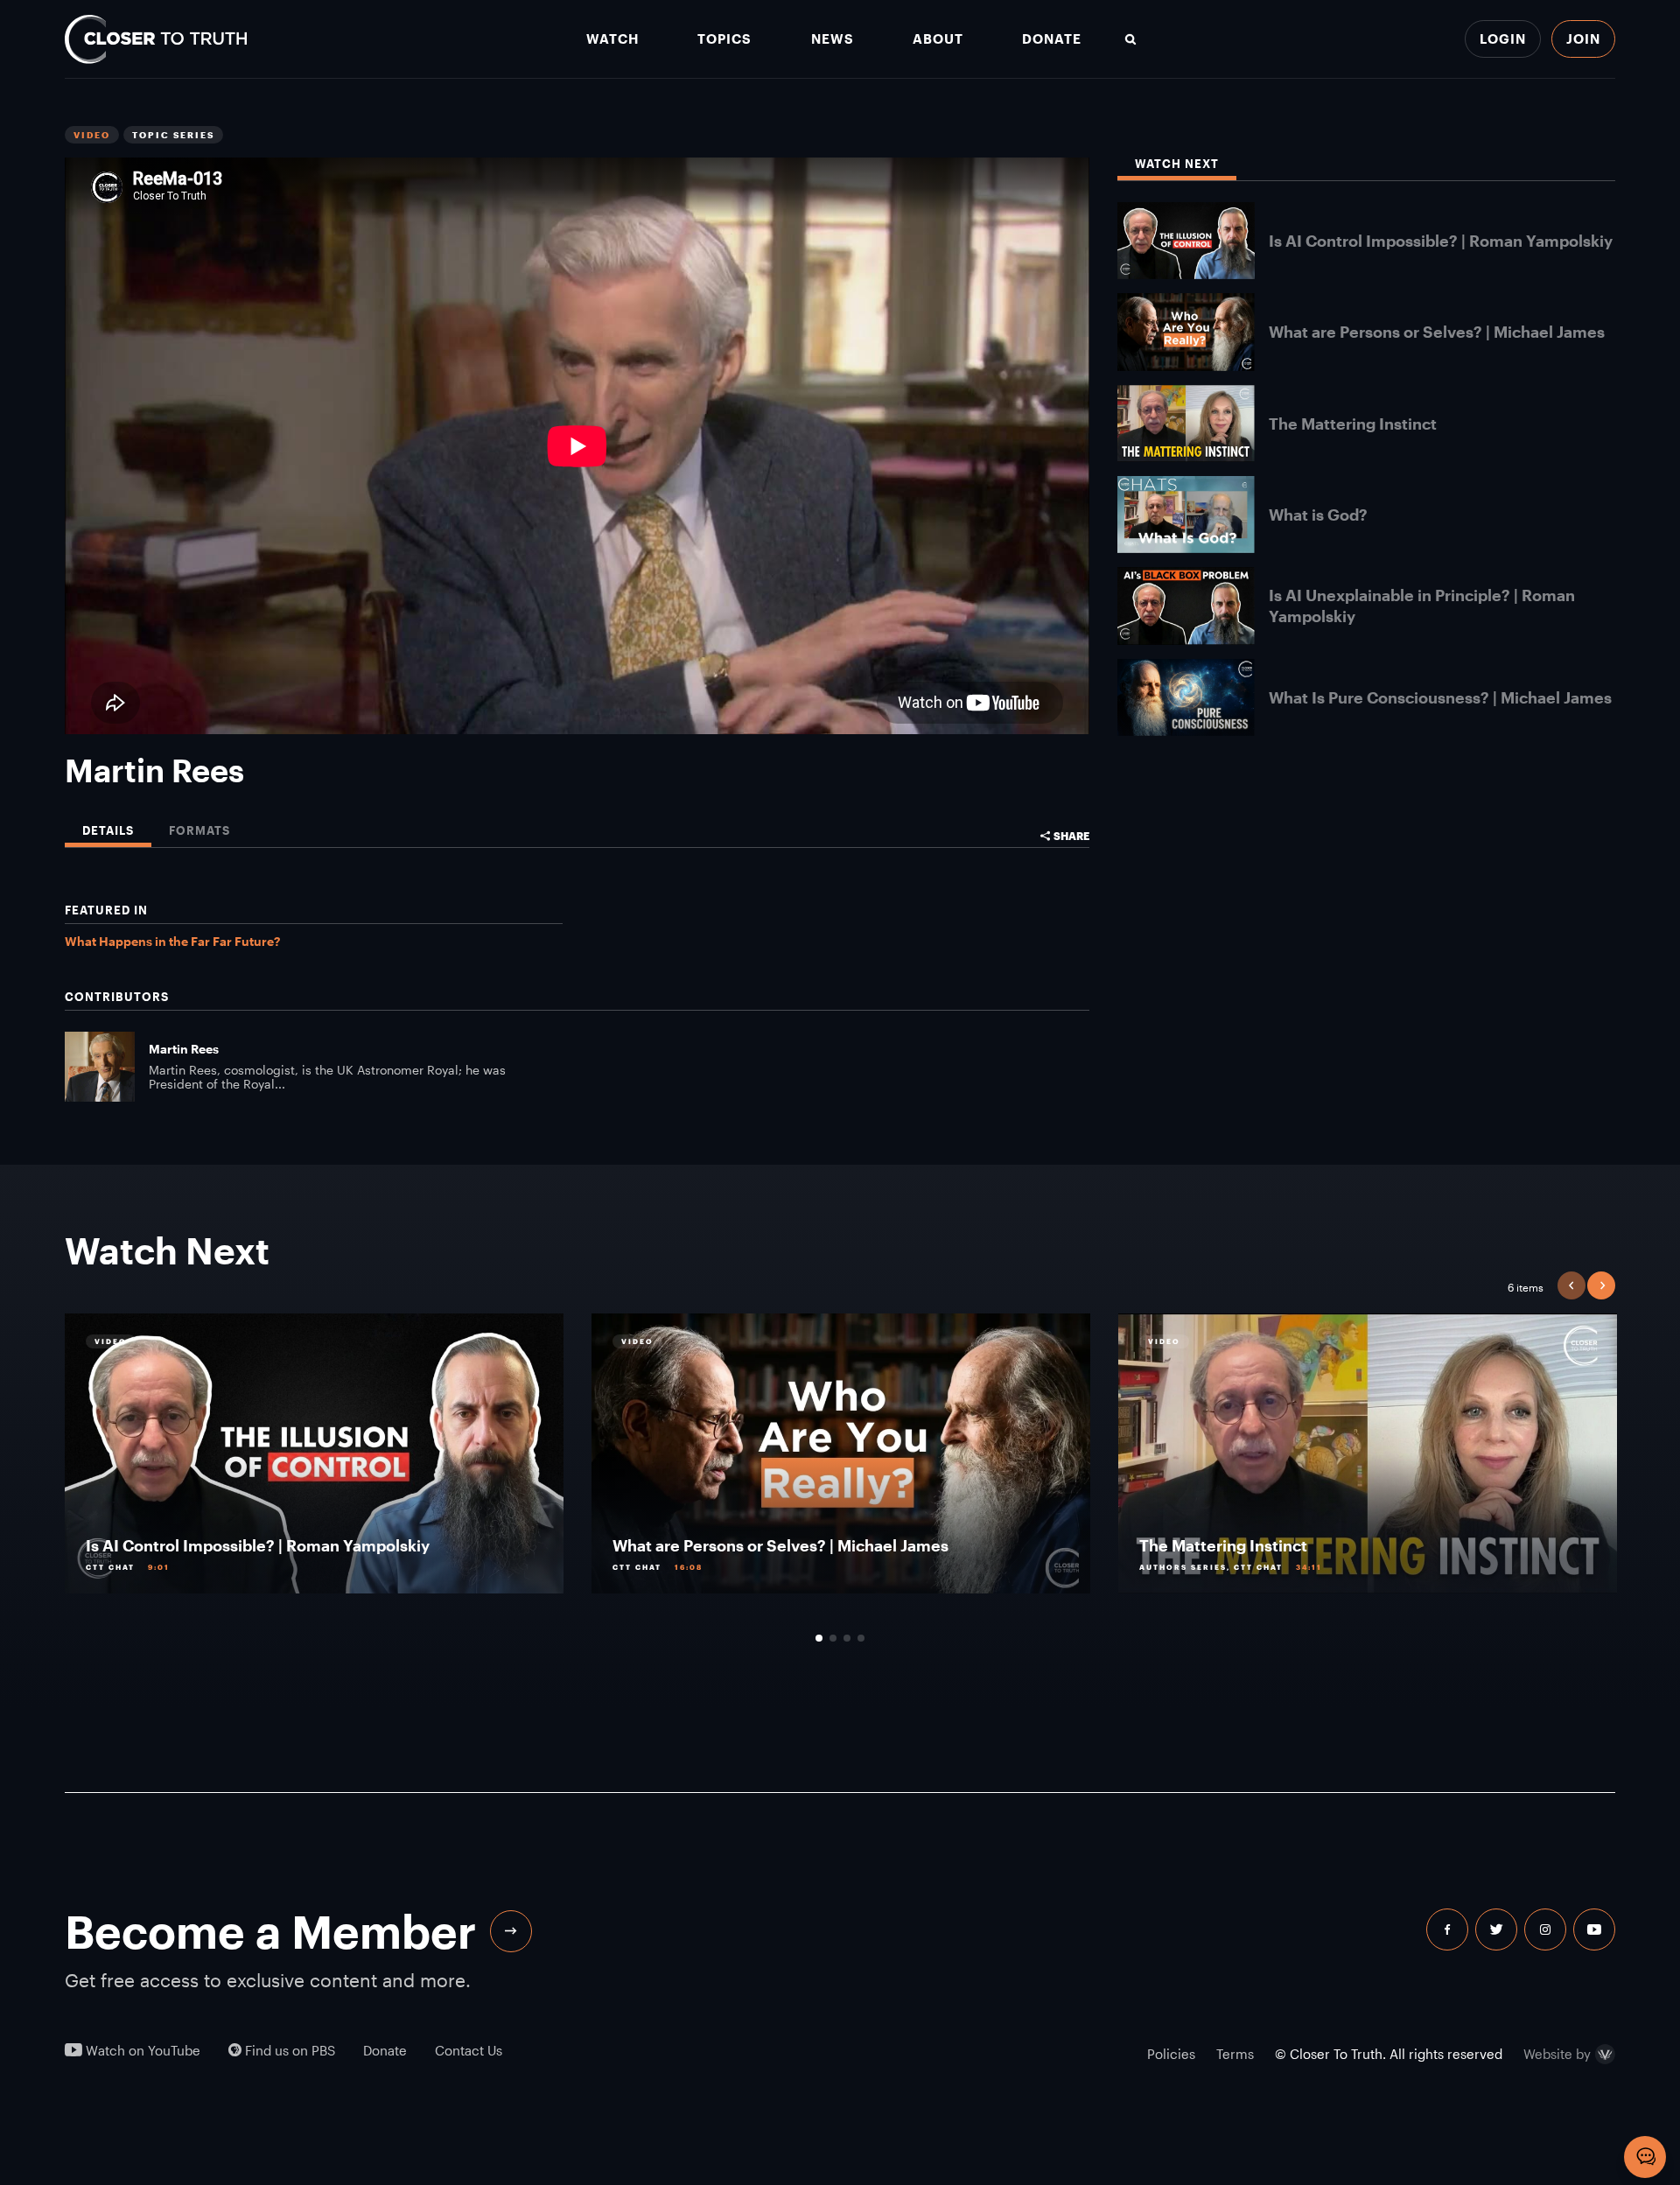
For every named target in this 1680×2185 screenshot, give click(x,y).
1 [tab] (819, 1638)
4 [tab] (861, 1638)
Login (1503, 39)
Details (108, 831)
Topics (724, 39)
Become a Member (270, 1931)
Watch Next (1177, 164)
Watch (612, 39)
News (833, 39)
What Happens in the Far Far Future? (172, 941)
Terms (1235, 2054)
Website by (1557, 2055)
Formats (199, 831)
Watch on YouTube (141, 2051)
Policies (1171, 2054)
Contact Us (469, 2051)
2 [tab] (833, 1638)
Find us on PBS (288, 2051)
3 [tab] (847, 1638)
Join (1583, 39)
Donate (1052, 39)
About (938, 39)
